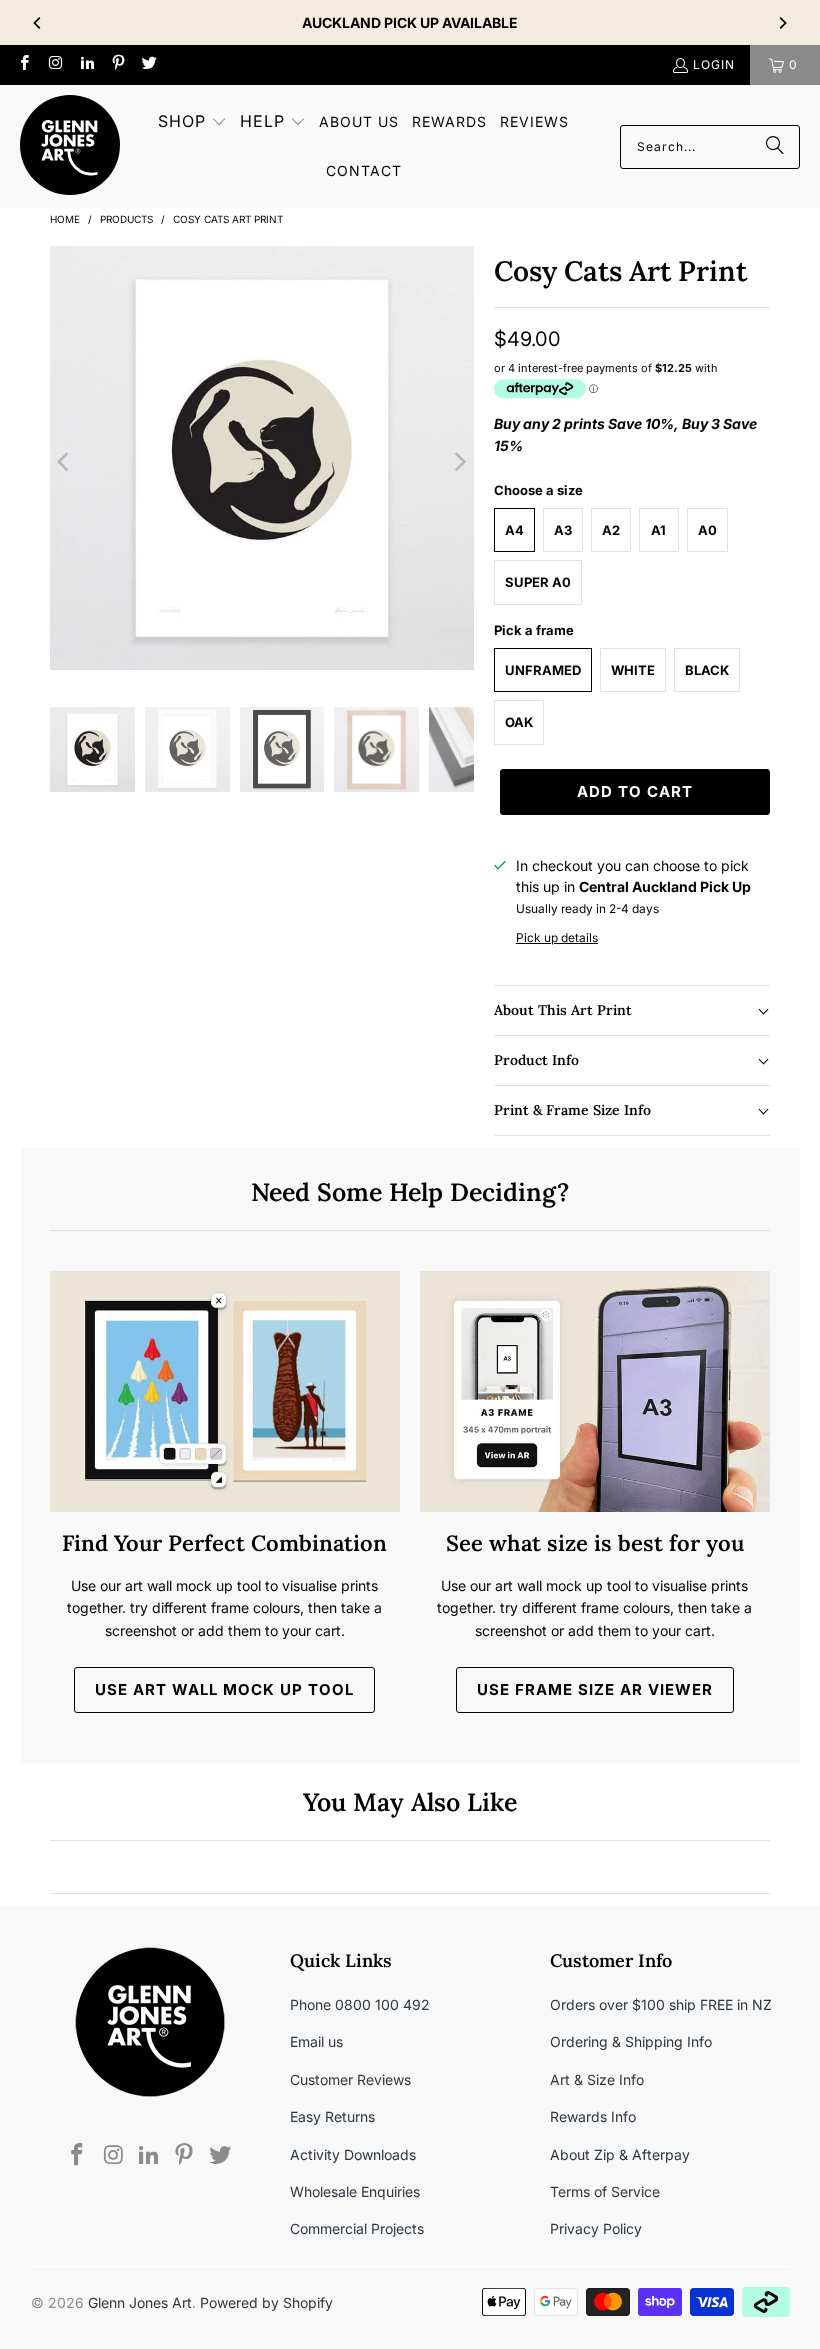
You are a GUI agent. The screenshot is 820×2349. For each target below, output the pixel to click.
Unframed (543, 670)
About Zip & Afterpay (620, 2154)
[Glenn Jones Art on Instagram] (54, 64)
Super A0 (538, 582)
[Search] (775, 147)
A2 (611, 530)
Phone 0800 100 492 (360, 2004)
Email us (316, 2041)
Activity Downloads (353, 2154)
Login (714, 64)
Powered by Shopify (266, 2302)
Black (707, 670)
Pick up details (557, 937)
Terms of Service (605, 2191)
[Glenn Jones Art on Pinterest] (117, 64)
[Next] (782, 23)
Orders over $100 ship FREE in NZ (661, 2004)
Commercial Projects (357, 2228)
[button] (192, 122)
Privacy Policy (596, 2228)
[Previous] (38, 23)
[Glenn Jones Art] (70, 146)
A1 (658, 530)
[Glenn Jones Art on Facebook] (23, 64)
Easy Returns (332, 2116)
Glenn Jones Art (140, 2302)
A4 (514, 530)
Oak (519, 722)
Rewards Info (593, 2116)
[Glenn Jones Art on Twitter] (148, 64)
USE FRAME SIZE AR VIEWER (595, 1689)
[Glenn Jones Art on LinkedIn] (86, 64)
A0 (707, 530)
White (633, 670)
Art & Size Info (597, 2079)
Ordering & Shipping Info (631, 2041)
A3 (563, 530)
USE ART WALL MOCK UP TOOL (224, 1689)
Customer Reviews (350, 2079)
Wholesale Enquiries (355, 2191)
